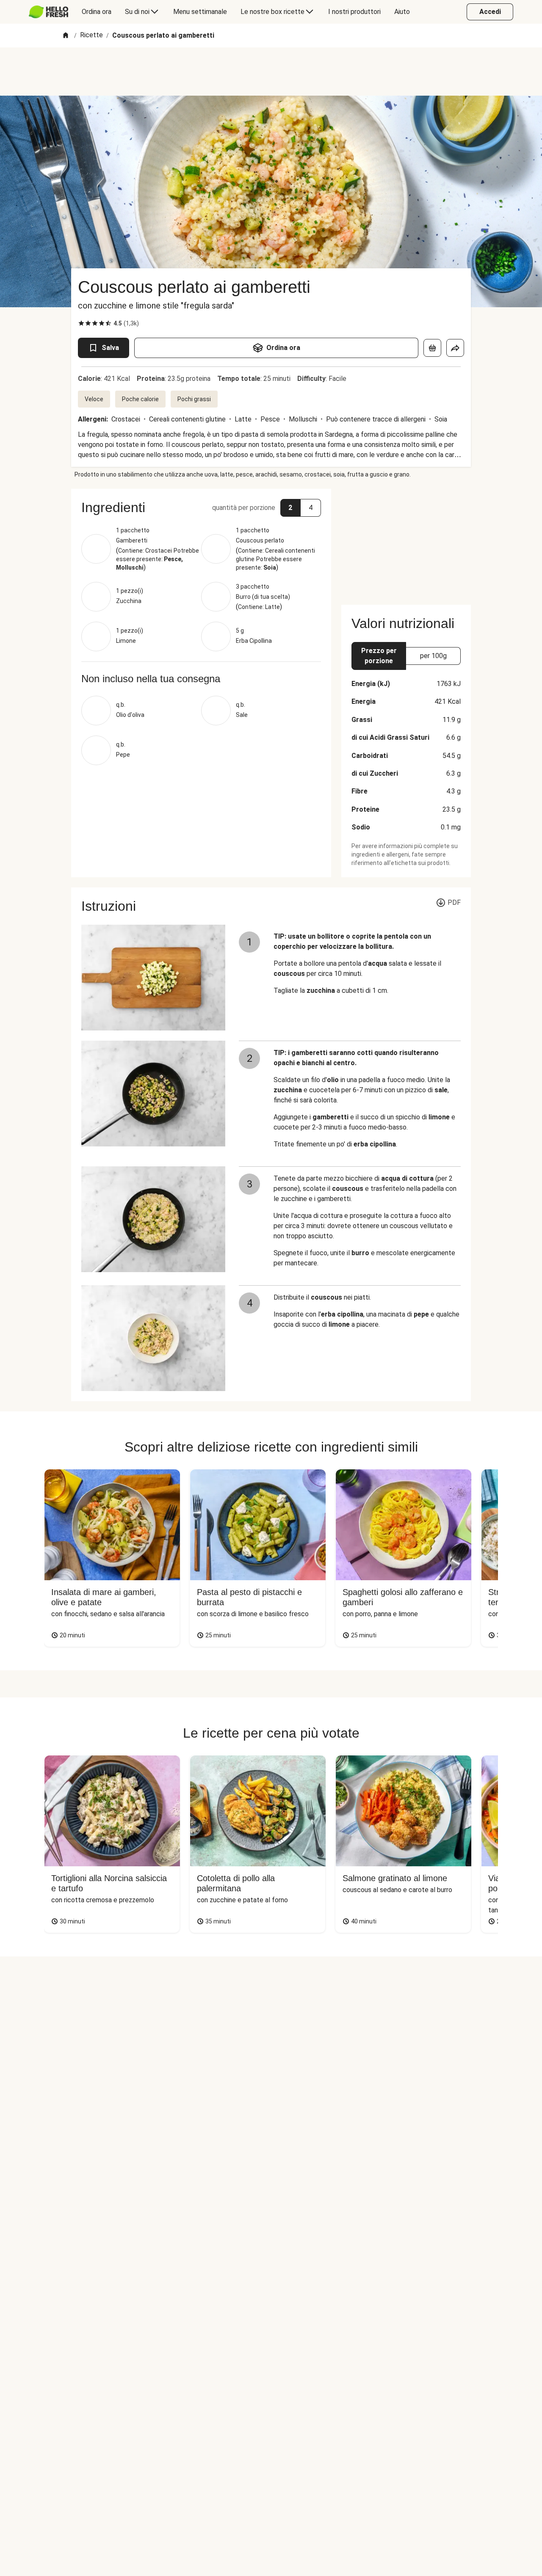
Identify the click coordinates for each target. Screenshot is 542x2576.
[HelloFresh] (48, 12)
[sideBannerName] (406, 542)
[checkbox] (81, 323)
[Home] (66, 36)
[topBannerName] (271, 72)
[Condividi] (455, 348)
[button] (201, 507)
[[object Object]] (432, 348)
